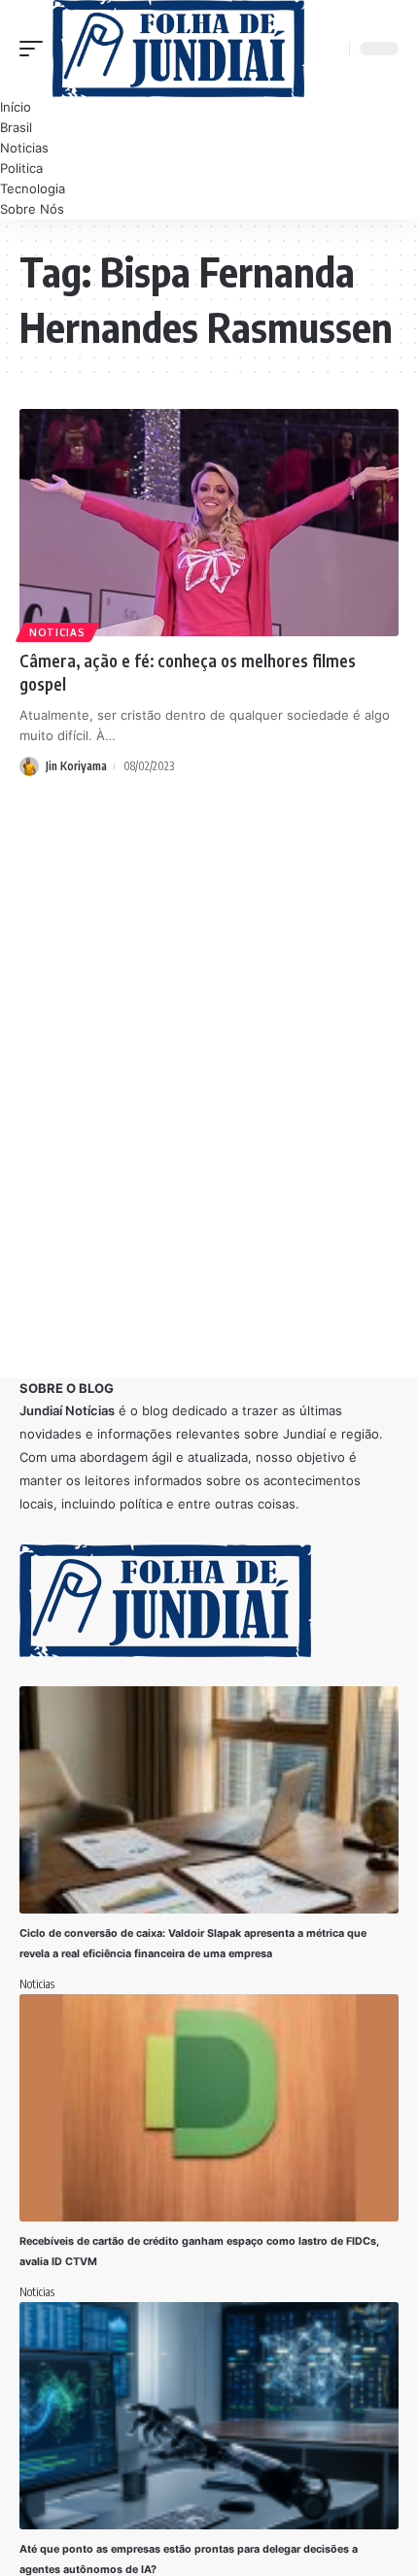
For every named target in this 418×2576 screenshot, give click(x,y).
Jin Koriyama (76, 766)
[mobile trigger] (36, 49)
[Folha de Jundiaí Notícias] (178, 49)
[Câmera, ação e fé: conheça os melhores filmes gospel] (209, 523)
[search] (332, 48)
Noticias (57, 632)
